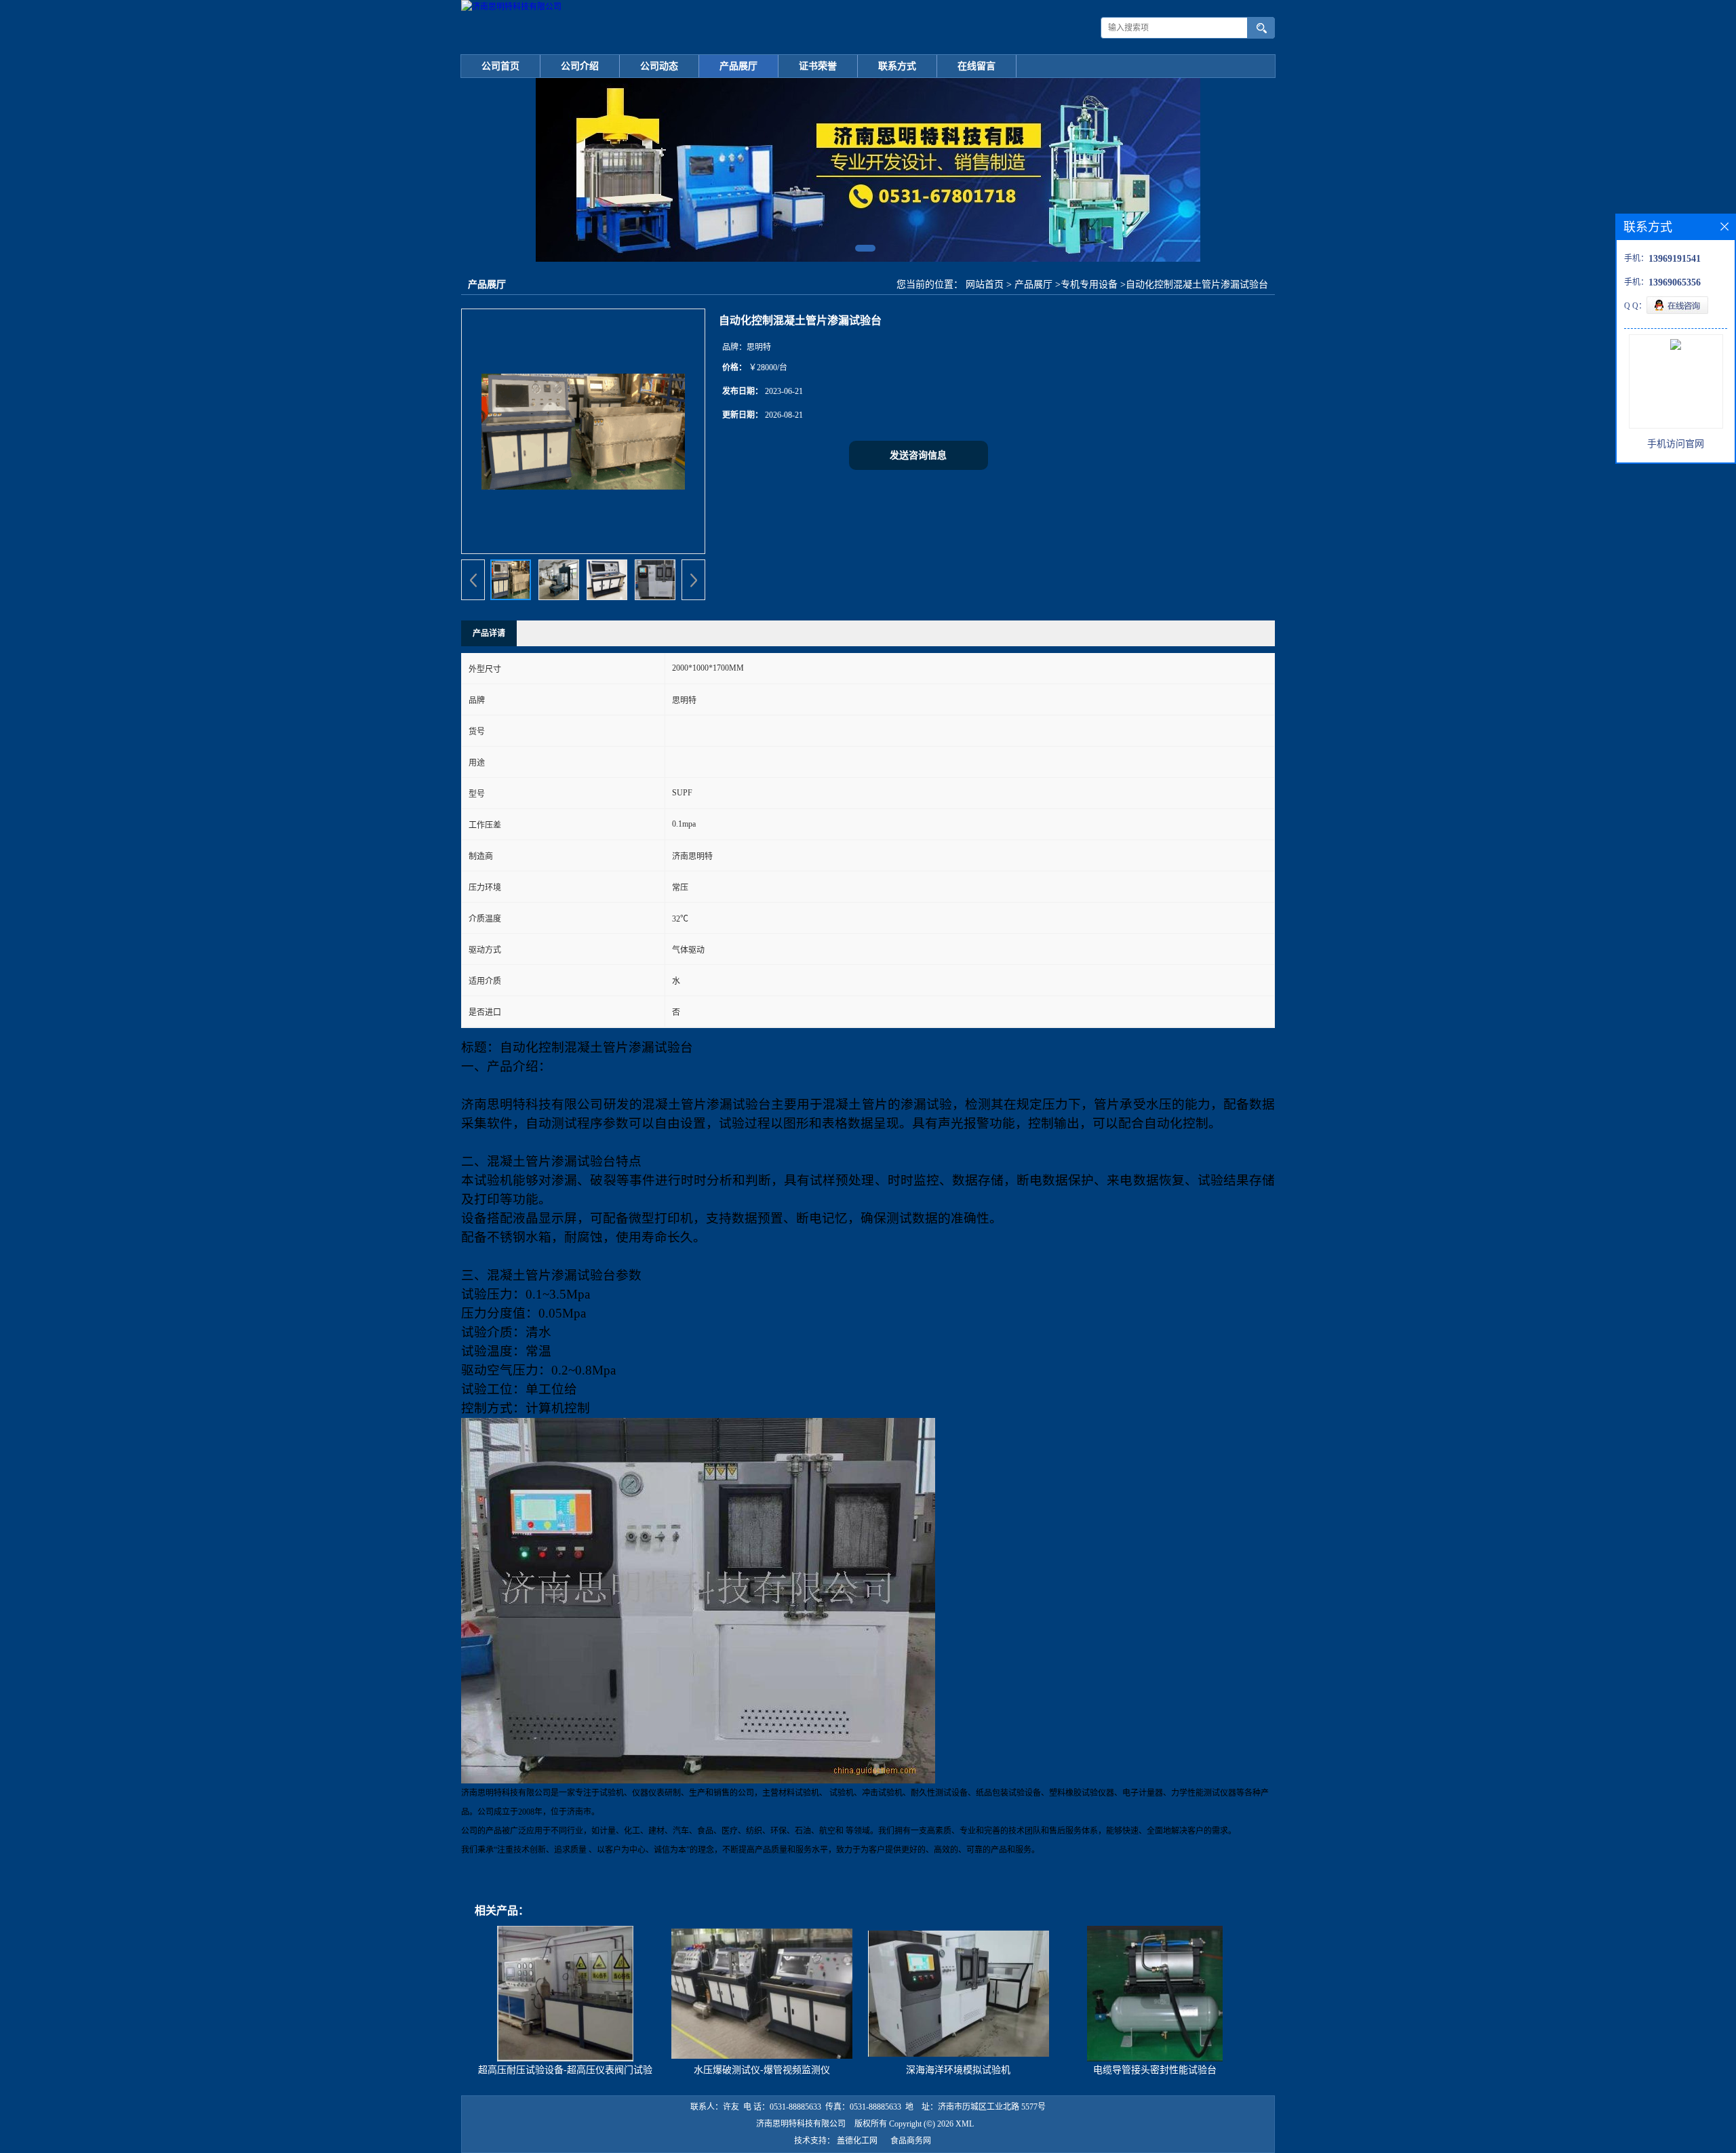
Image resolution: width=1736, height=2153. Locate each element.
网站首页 (985, 284)
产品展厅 (738, 66)
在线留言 (976, 66)
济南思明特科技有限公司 (801, 2124)
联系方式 (897, 66)
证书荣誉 (818, 66)
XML (965, 2124)
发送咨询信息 (918, 455)
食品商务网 (911, 2141)
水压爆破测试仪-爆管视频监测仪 (762, 2070)
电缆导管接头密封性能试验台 (1155, 2070)
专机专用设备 (1089, 284)
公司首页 (500, 66)
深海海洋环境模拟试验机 (958, 2070)
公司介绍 (580, 66)
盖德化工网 (857, 2141)
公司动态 (659, 66)
